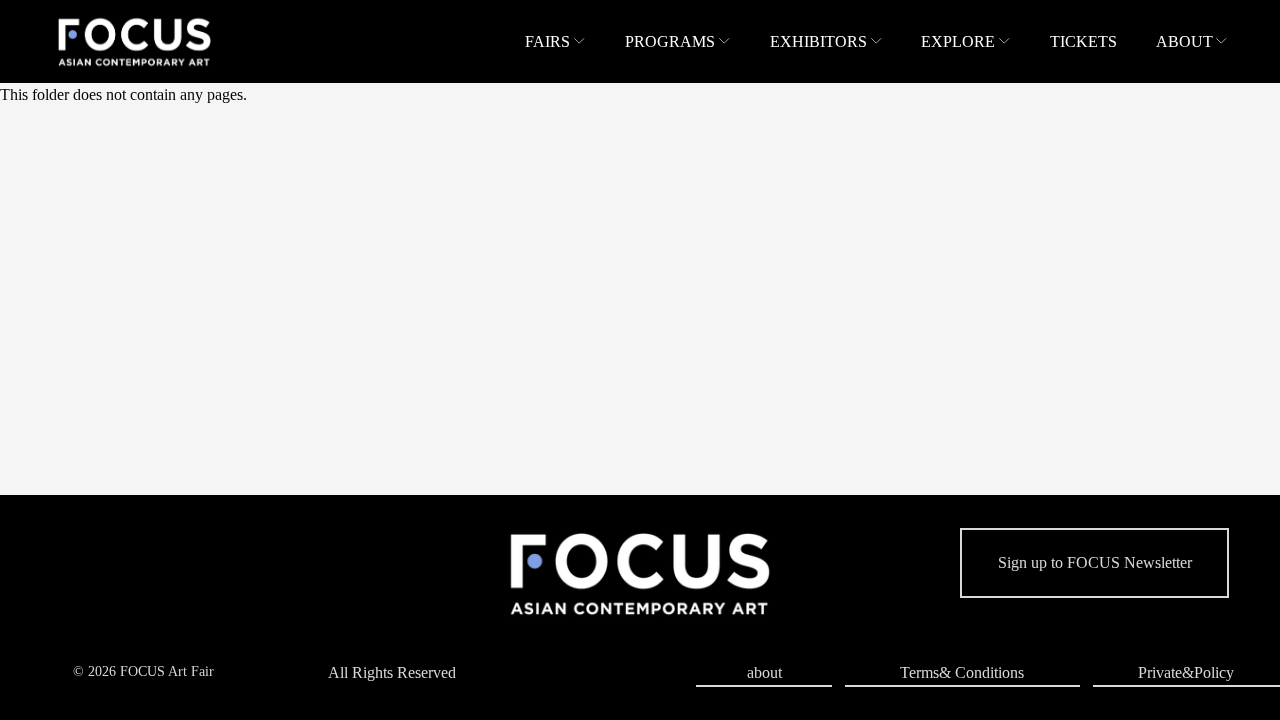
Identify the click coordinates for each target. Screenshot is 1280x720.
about (764, 672)
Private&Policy (1186, 672)
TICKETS (1083, 41)
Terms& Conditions (962, 672)
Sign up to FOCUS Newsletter (1095, 562)
